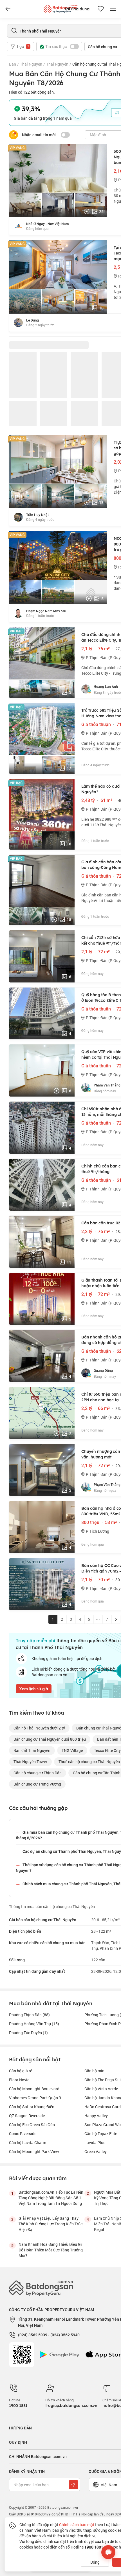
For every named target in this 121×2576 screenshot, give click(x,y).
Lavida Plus (95, 2143)
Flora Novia (19, 2080)
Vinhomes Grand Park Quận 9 (35, 2098)
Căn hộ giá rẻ (21, 2071)
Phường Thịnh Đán (29, 2015)
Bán (13, 64)
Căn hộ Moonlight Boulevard (34, 2089)
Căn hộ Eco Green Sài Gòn (32, 2125)
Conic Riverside (23, 2134)
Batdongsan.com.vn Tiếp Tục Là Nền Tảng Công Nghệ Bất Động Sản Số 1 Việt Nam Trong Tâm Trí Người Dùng (51, 2198)
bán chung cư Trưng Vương (37, 1784)
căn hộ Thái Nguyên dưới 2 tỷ (39, 1728)
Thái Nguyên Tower (30, 1762)
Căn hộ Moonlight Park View (34, 2151)
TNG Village (72, 1750)
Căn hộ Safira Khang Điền (32, 2107)
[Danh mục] (8, 9)
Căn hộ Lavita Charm (28, 2143)
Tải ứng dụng (77, 9)
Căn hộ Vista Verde (101, 2089)
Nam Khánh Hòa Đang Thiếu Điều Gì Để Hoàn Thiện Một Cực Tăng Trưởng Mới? (51, 2250)
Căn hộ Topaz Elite (101, 2134)
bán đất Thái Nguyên (32, 1750)
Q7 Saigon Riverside (27, 2116)
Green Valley (96, 2151)
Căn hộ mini (95, 2071)
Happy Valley (96, 2116)
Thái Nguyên (31, 64)
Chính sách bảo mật (77, 2525)
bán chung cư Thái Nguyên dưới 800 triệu (50, 1739)
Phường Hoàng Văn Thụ (34, 2024)
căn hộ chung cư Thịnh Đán (38, 1773)
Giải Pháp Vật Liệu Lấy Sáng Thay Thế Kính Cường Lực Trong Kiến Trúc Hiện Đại (51, 2224)
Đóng (95, 2562)
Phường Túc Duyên (28, 2033)
